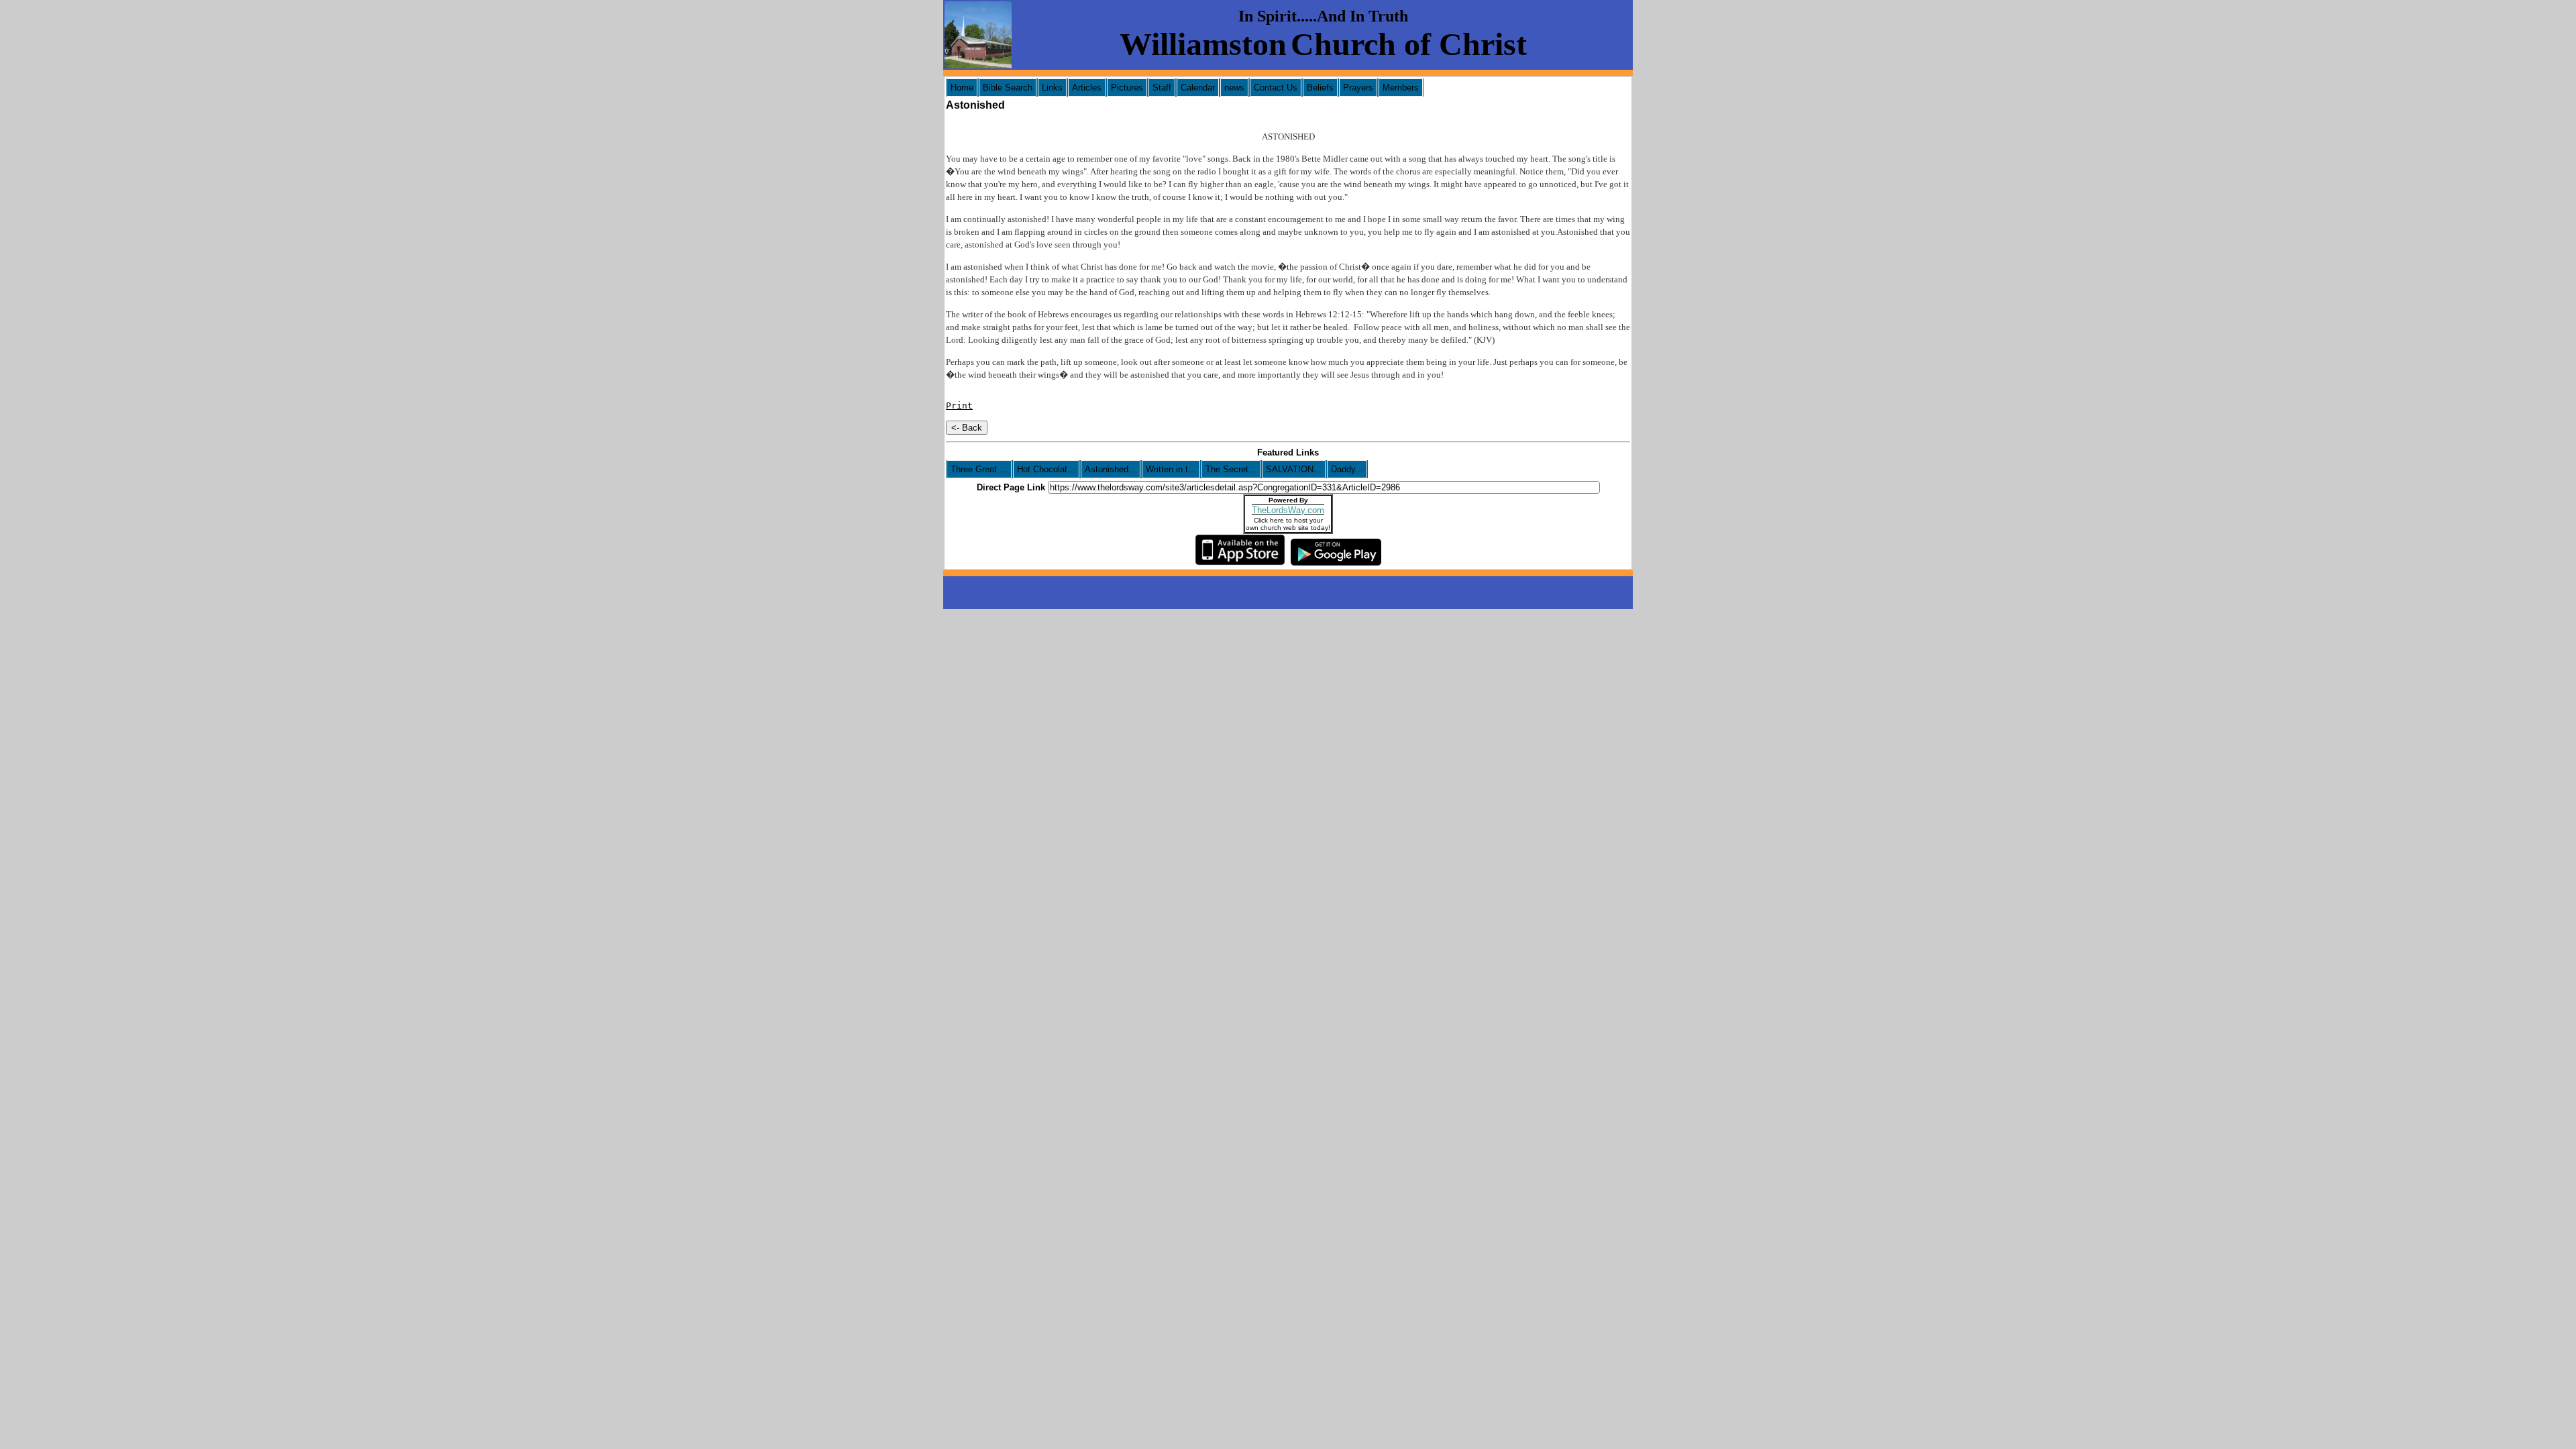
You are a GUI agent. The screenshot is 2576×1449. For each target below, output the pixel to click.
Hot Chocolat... (1046, 469)
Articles (1087, 88)
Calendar (1198, 88)
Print (959, 406)
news (1234, 88)
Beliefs (1320, 88)
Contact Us (1276, 88)
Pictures (1127, 88)
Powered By (1288, 500)
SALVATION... (1294, 469)
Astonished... (1111, 469)
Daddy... (1347, 469)
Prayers (1358, 88)
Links (1052, 88)
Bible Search (1008, 88)
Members (1401, 88)
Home (962, 88)
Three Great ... (979, 469)
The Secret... (1231, 469)
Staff (1162, 88)
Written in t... (1171, 469)
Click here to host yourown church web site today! (1288, 524)
